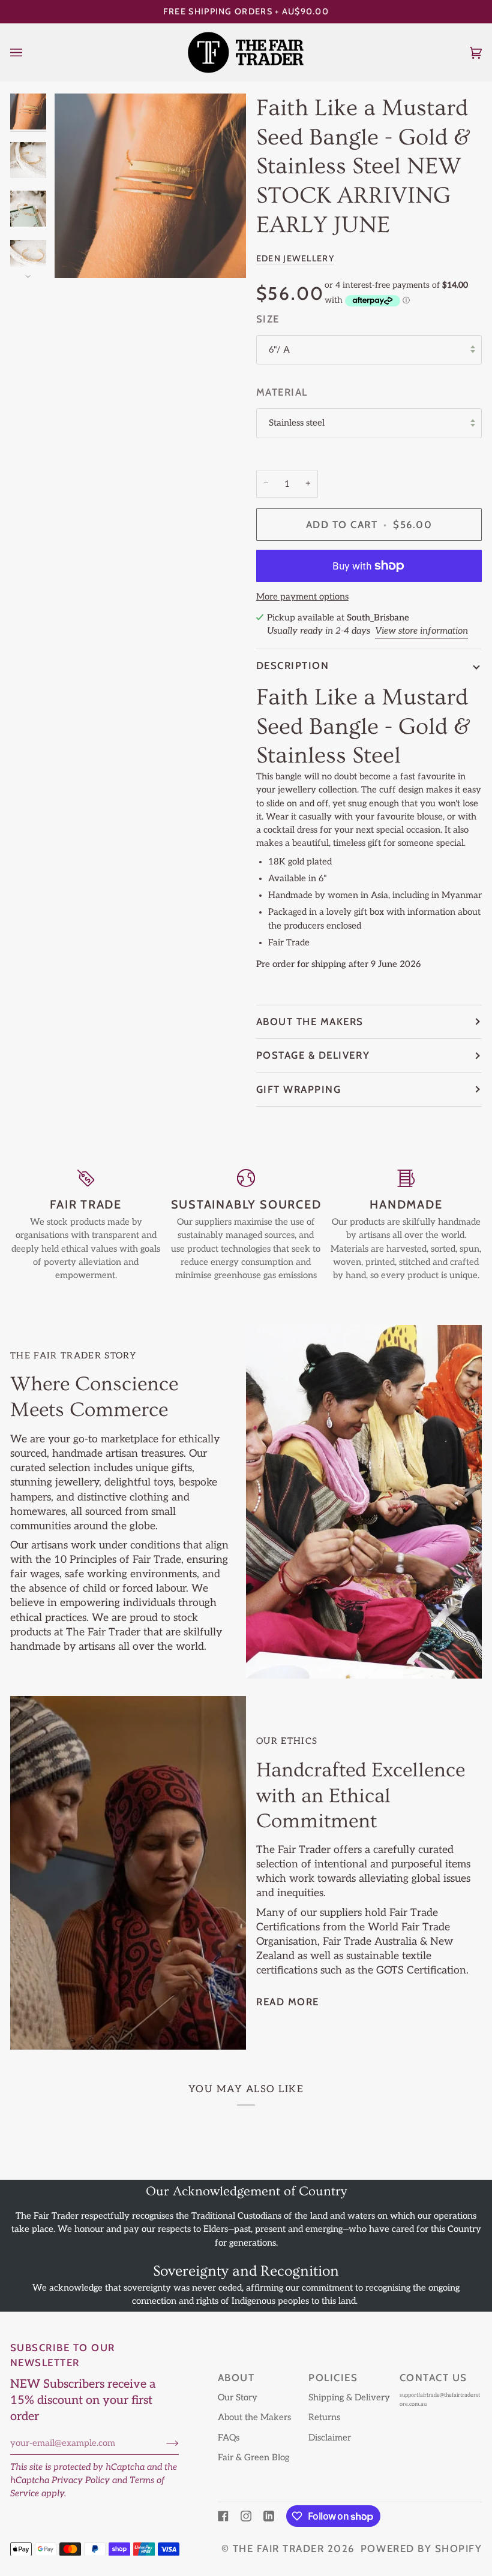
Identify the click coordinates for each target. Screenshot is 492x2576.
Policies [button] (333, 2378)
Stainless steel (297, 423)
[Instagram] (246, 2516)
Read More (288, 2002)
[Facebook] (223, 2516)
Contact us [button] (433, 2378)
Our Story (238, 2398)
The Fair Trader (279, 2548)
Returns (324, 2417)
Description (293, 665)
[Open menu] (28, 52)
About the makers (310, 1022)
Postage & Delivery (313, 1055)
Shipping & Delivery (349, 2398)
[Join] (163, 2443)
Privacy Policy (81, 2480)
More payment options (302, 597)
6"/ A (279, 350)
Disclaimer (330, 2438)
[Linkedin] (269, 2516)
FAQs (229, 2438)
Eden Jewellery (295, 258)
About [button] (236, 2378)
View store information (421, 631)
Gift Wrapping (299, 1089)
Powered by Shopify (421, 2548)
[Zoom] (150, 186)
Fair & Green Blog (253, 2458)
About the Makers (254, 2417)
